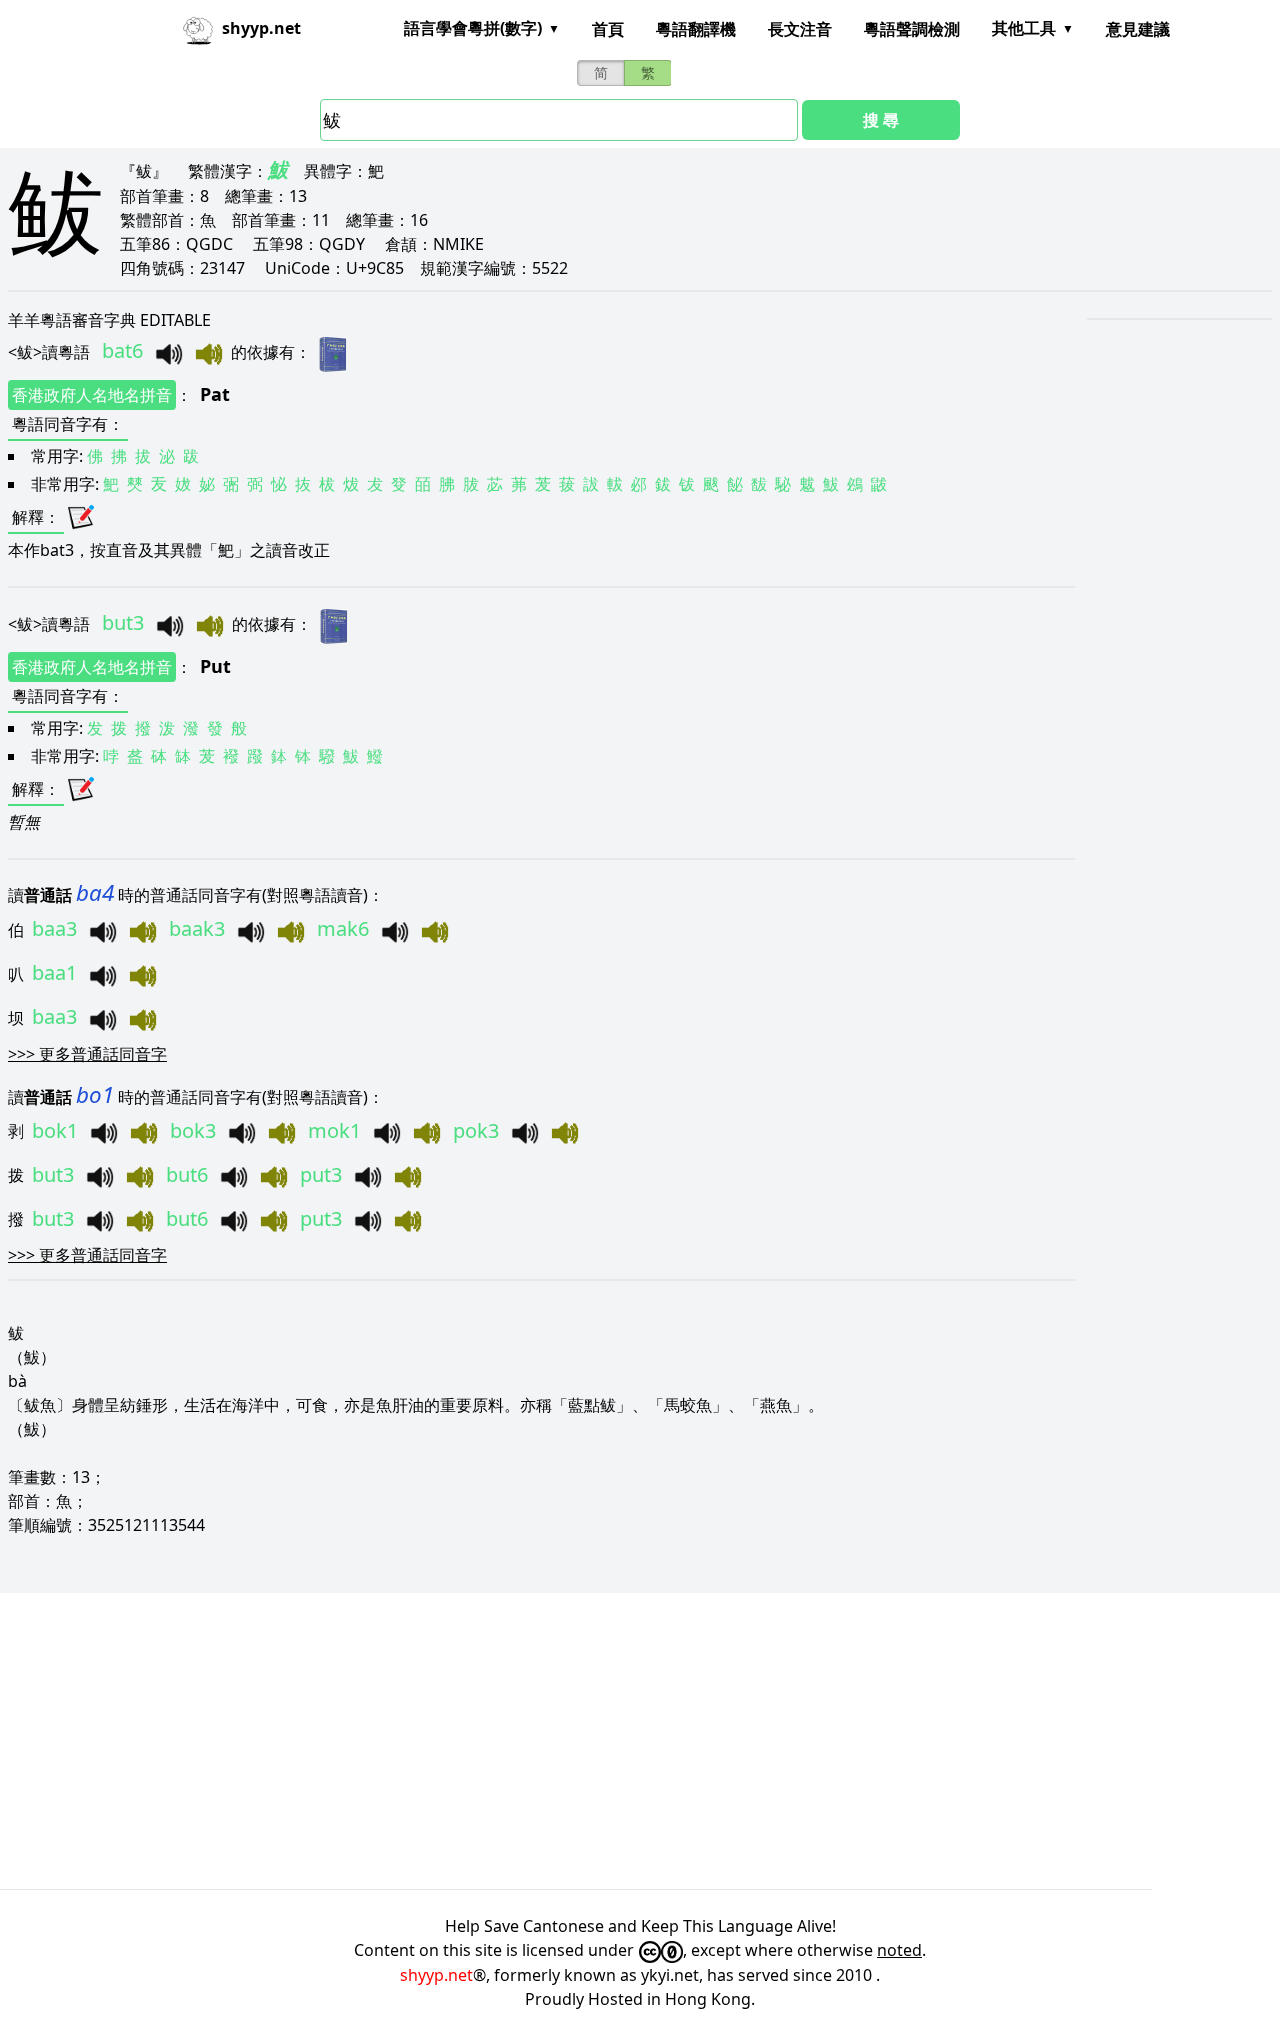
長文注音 (800, 29)
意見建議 (1138, 29)
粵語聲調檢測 (912, 29)
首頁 (608, 29)
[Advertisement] (600, 1741)
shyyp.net (436, 1975)
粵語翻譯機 (696, 29)
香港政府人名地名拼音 (92, 395)
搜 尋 (881, 120)
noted (899, 1950)
